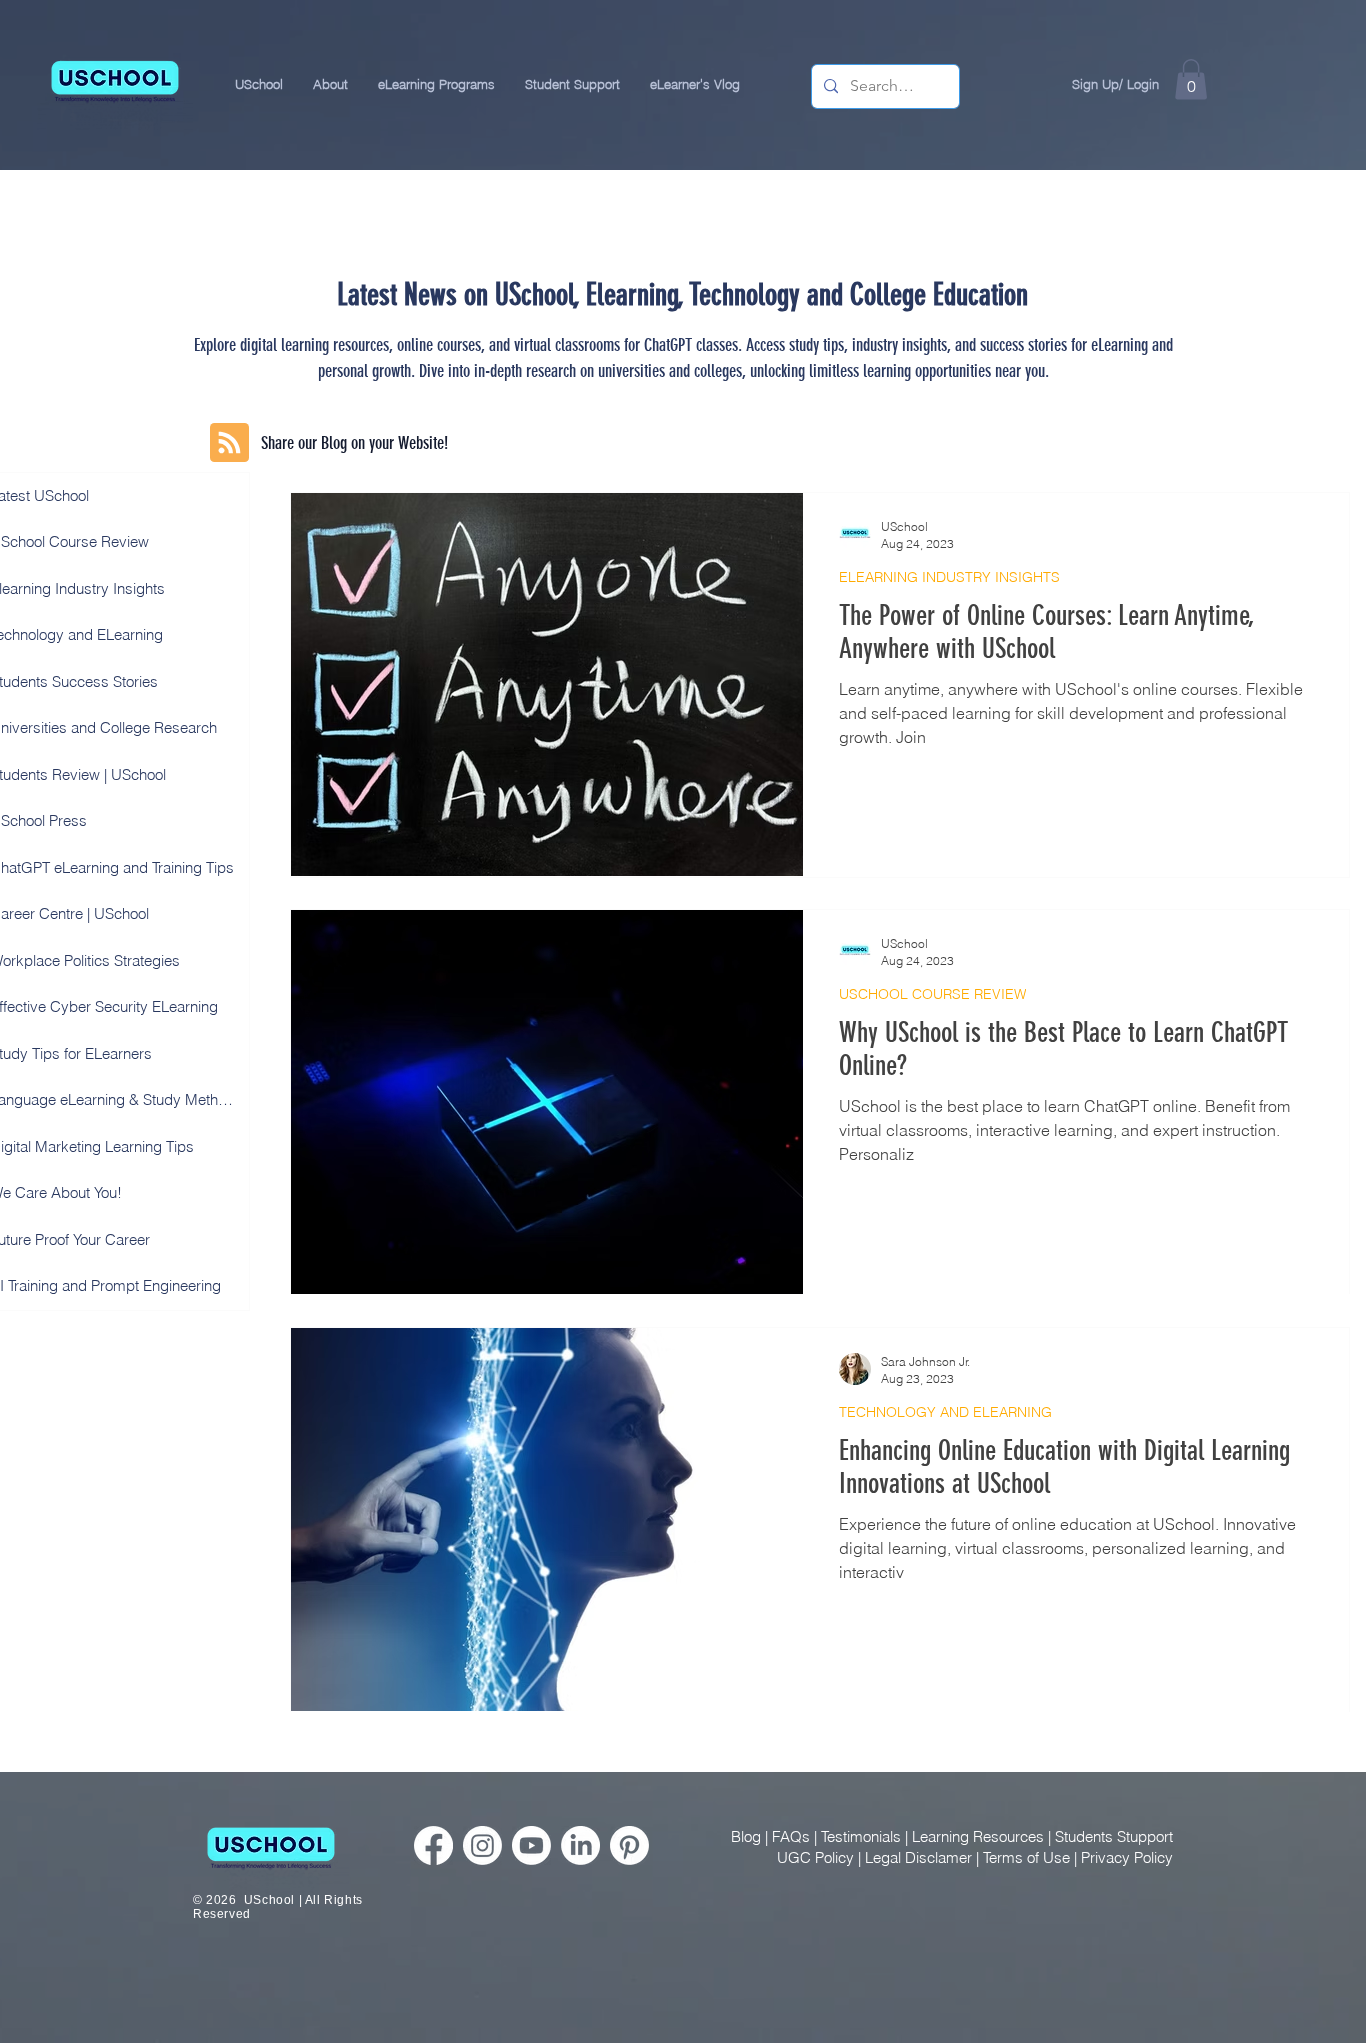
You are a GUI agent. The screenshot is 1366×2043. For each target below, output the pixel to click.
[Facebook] (433, 1845)
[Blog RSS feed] (229, 443)
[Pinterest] (629, 1845)
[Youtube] (531, 1845)
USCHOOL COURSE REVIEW (932, 994)
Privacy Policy (1127, 1857)
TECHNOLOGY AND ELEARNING (945, 1412)
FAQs (791, 1836)
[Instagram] (482, 1845)
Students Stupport (1114, 1836)
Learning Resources (978, 1836)
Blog (746, 1836)
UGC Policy (815, 1857)
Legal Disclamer (918, 1857)
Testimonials (861, 1836)
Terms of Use (1026, 1857)
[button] (330, 84)
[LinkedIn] (580, 1845)
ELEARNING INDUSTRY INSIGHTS (949, 577)
